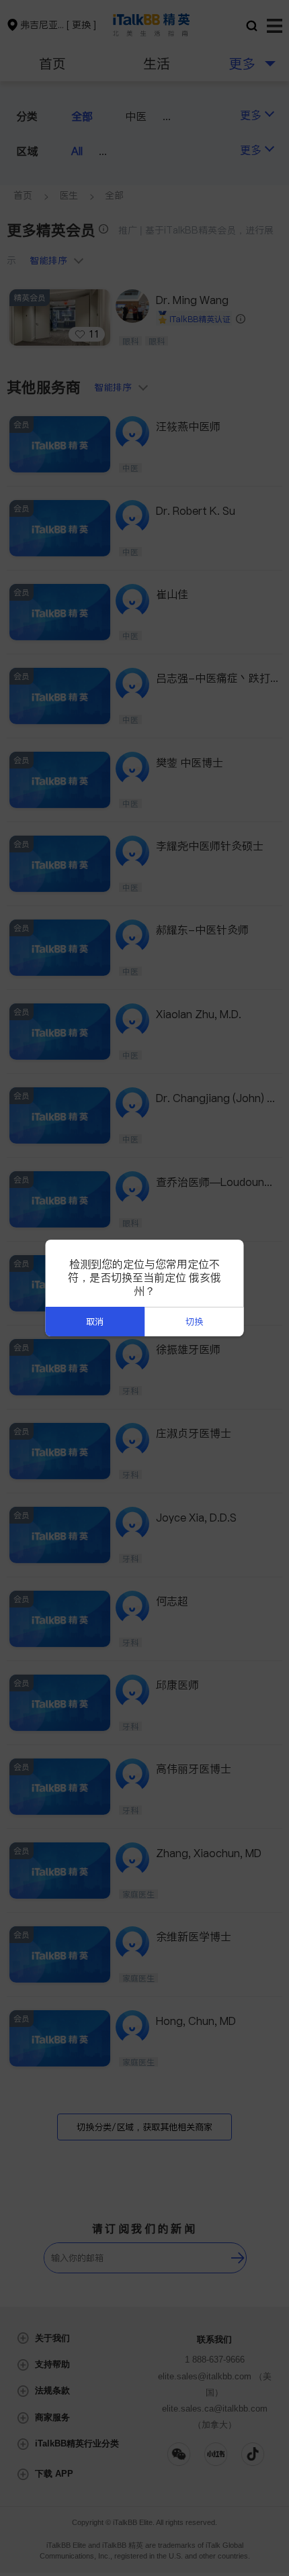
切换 (194, 1322)
